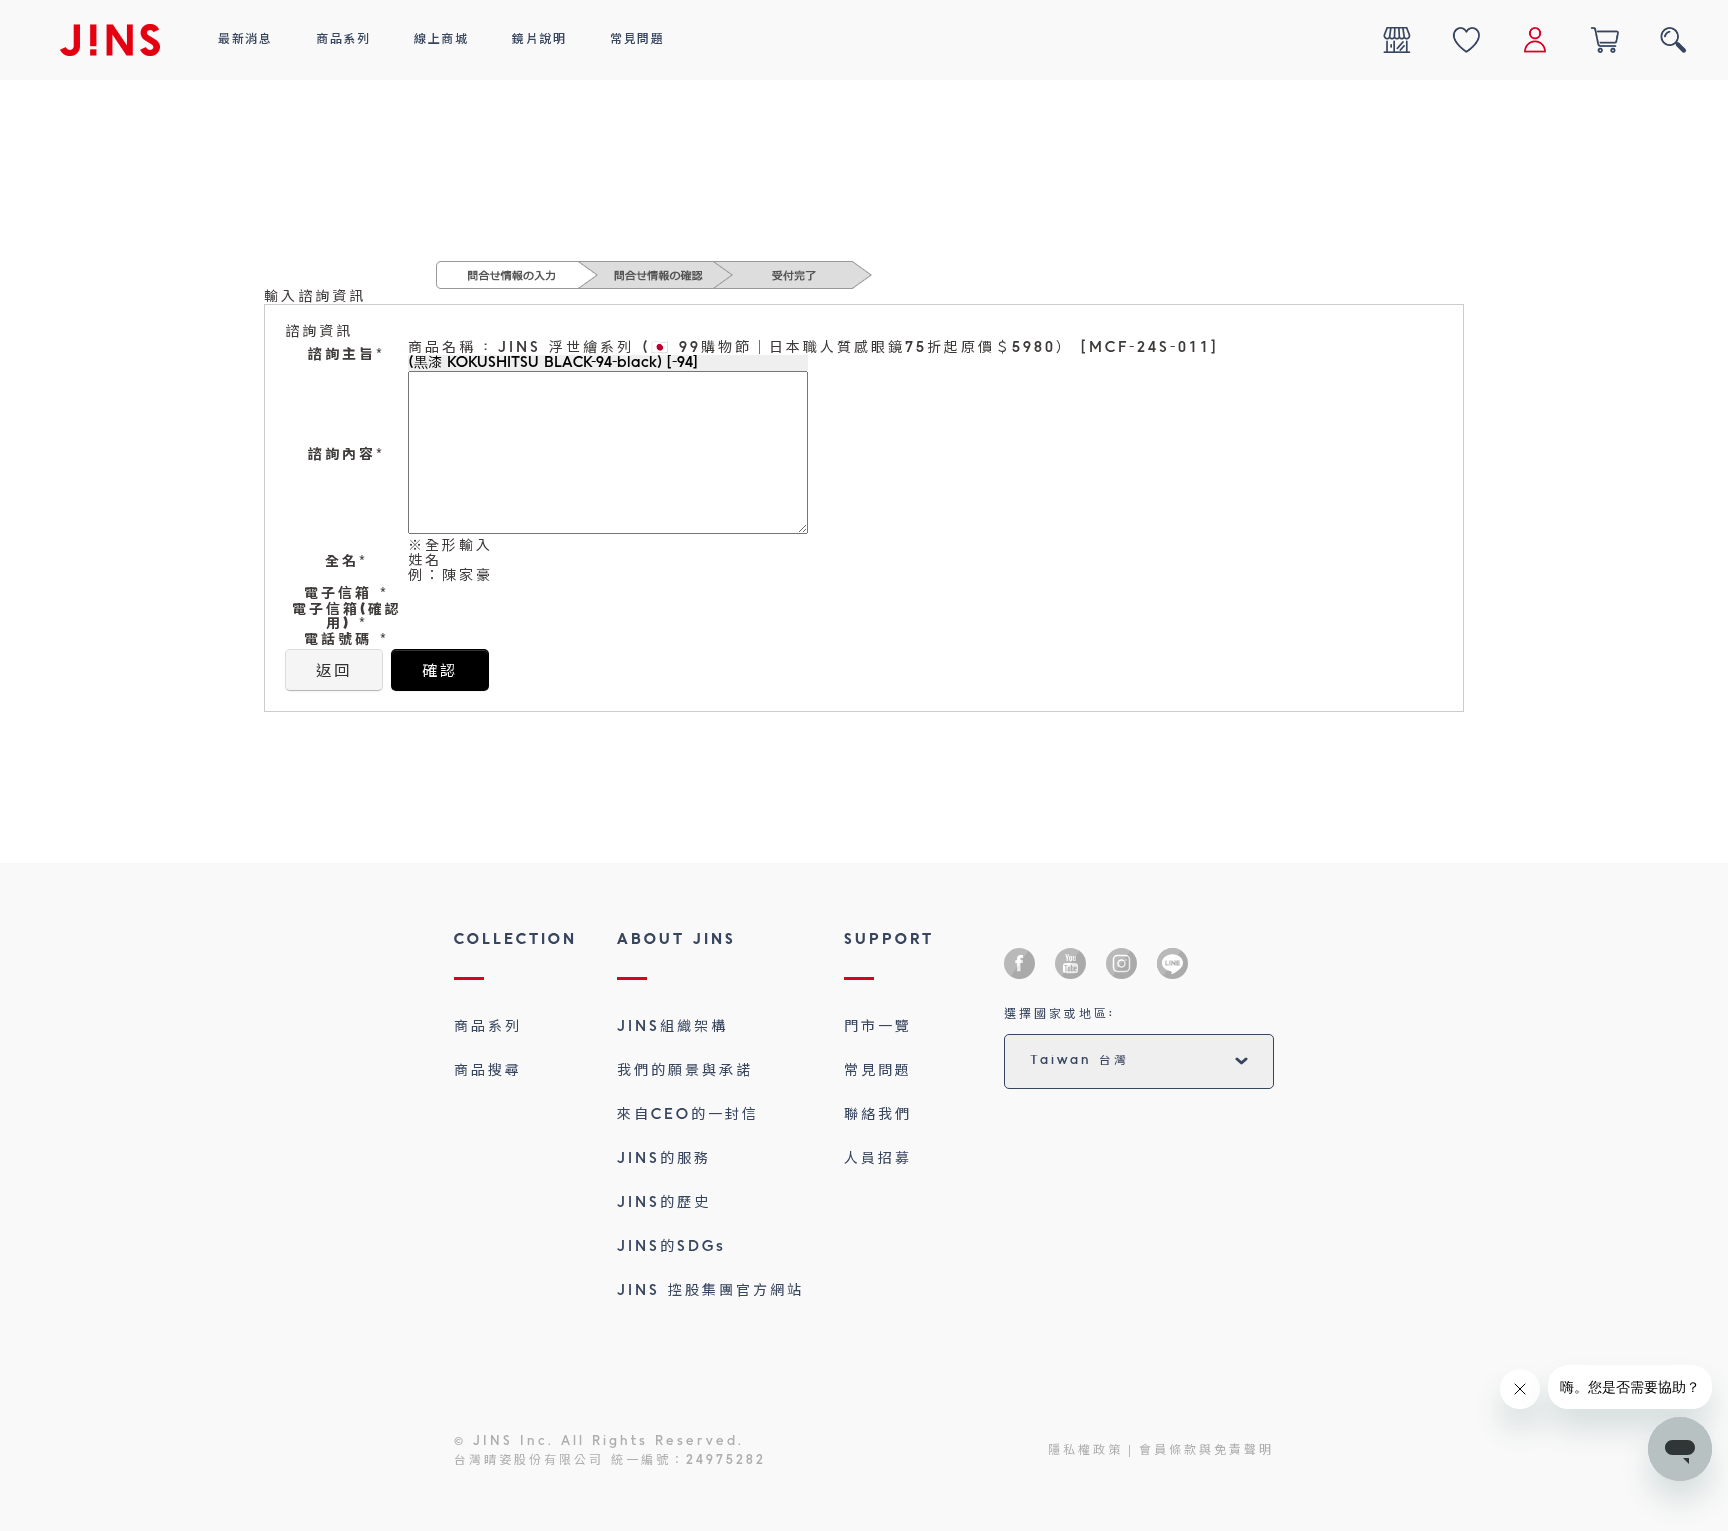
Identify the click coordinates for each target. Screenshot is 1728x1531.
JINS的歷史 (664, 1203)
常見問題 (878, 1071)
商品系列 (488, 1027)
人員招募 (878, 1159)
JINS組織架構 (672, 1027)
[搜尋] (1673, 40)
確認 (440, 671)
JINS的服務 (664, 1159)
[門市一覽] (1397, 40)
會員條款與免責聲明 (1206, 1451)
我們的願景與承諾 (685, 1071)
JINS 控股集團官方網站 (710, 1291)
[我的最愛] (1466, 40)
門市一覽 (878, 1027)
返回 (334, 671)
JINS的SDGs (671, 1247)
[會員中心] (1535, 40)
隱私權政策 (1085, 1451)
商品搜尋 (488, 1071)
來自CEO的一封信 (688, 1115)
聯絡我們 (878, 1115)
